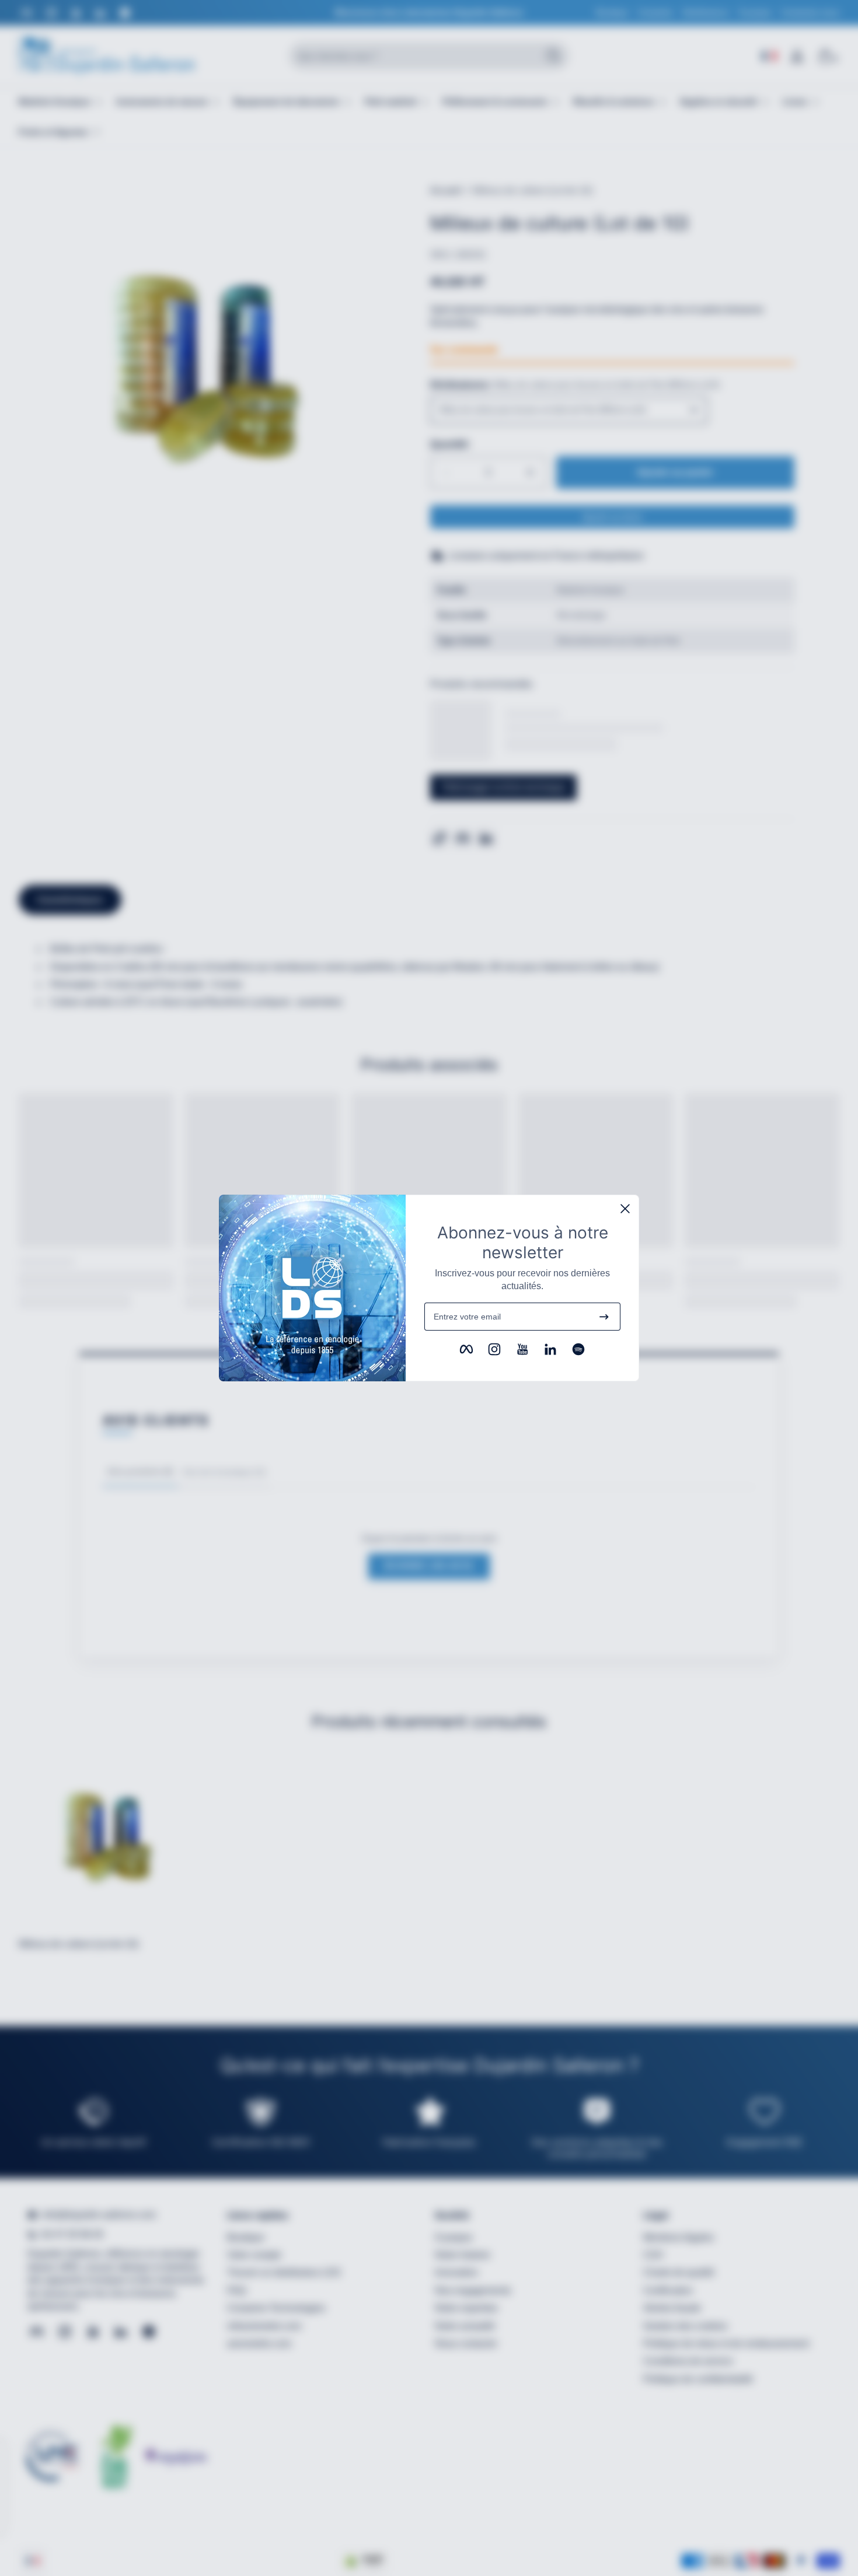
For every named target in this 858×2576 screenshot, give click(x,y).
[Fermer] (625, 1209)
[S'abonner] (604, 1317)
